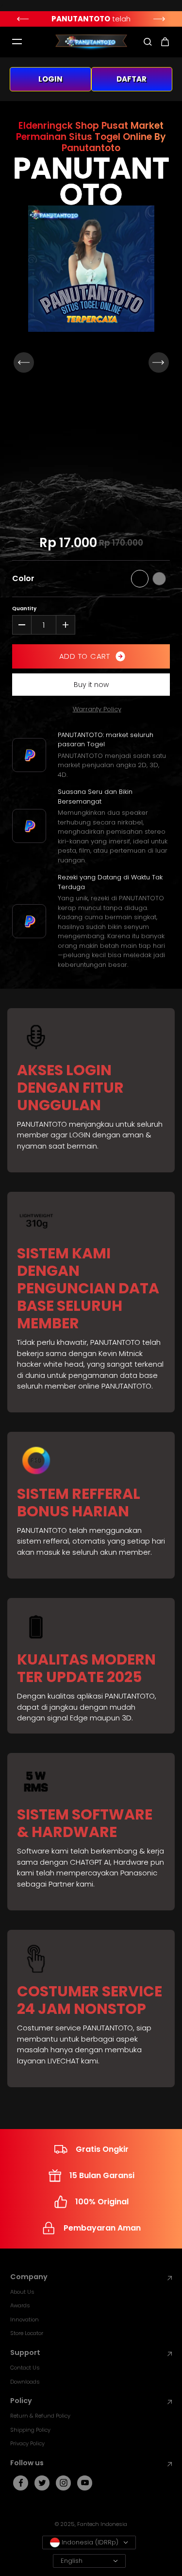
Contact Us (25, 2368)
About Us (22, 2292)
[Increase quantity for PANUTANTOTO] (66, 625)
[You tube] (85, 2483)
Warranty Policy (97, 709)
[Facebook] (21, 2483)
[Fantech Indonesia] (91, 42)
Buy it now (91, 685)
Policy (21, 2401)
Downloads (25, 2382)
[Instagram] (64, 2483)
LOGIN (50, 79)
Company (29, 2277)
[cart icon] (165, 42)
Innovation (25, 2319)
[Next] (160, 19)
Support (25, 2353)
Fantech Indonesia (102, 2524)
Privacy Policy (27, 2443)
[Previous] (22, 19)
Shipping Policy (30, 2430)
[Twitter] (42, 2483)
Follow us (27, 2463)
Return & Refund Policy (40, 2416)
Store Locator (27, 2333)
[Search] (148, 42)
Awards (20, 2305)
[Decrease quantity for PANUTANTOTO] (22, 625)
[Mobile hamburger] (17, 42)
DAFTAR (132, 79)
